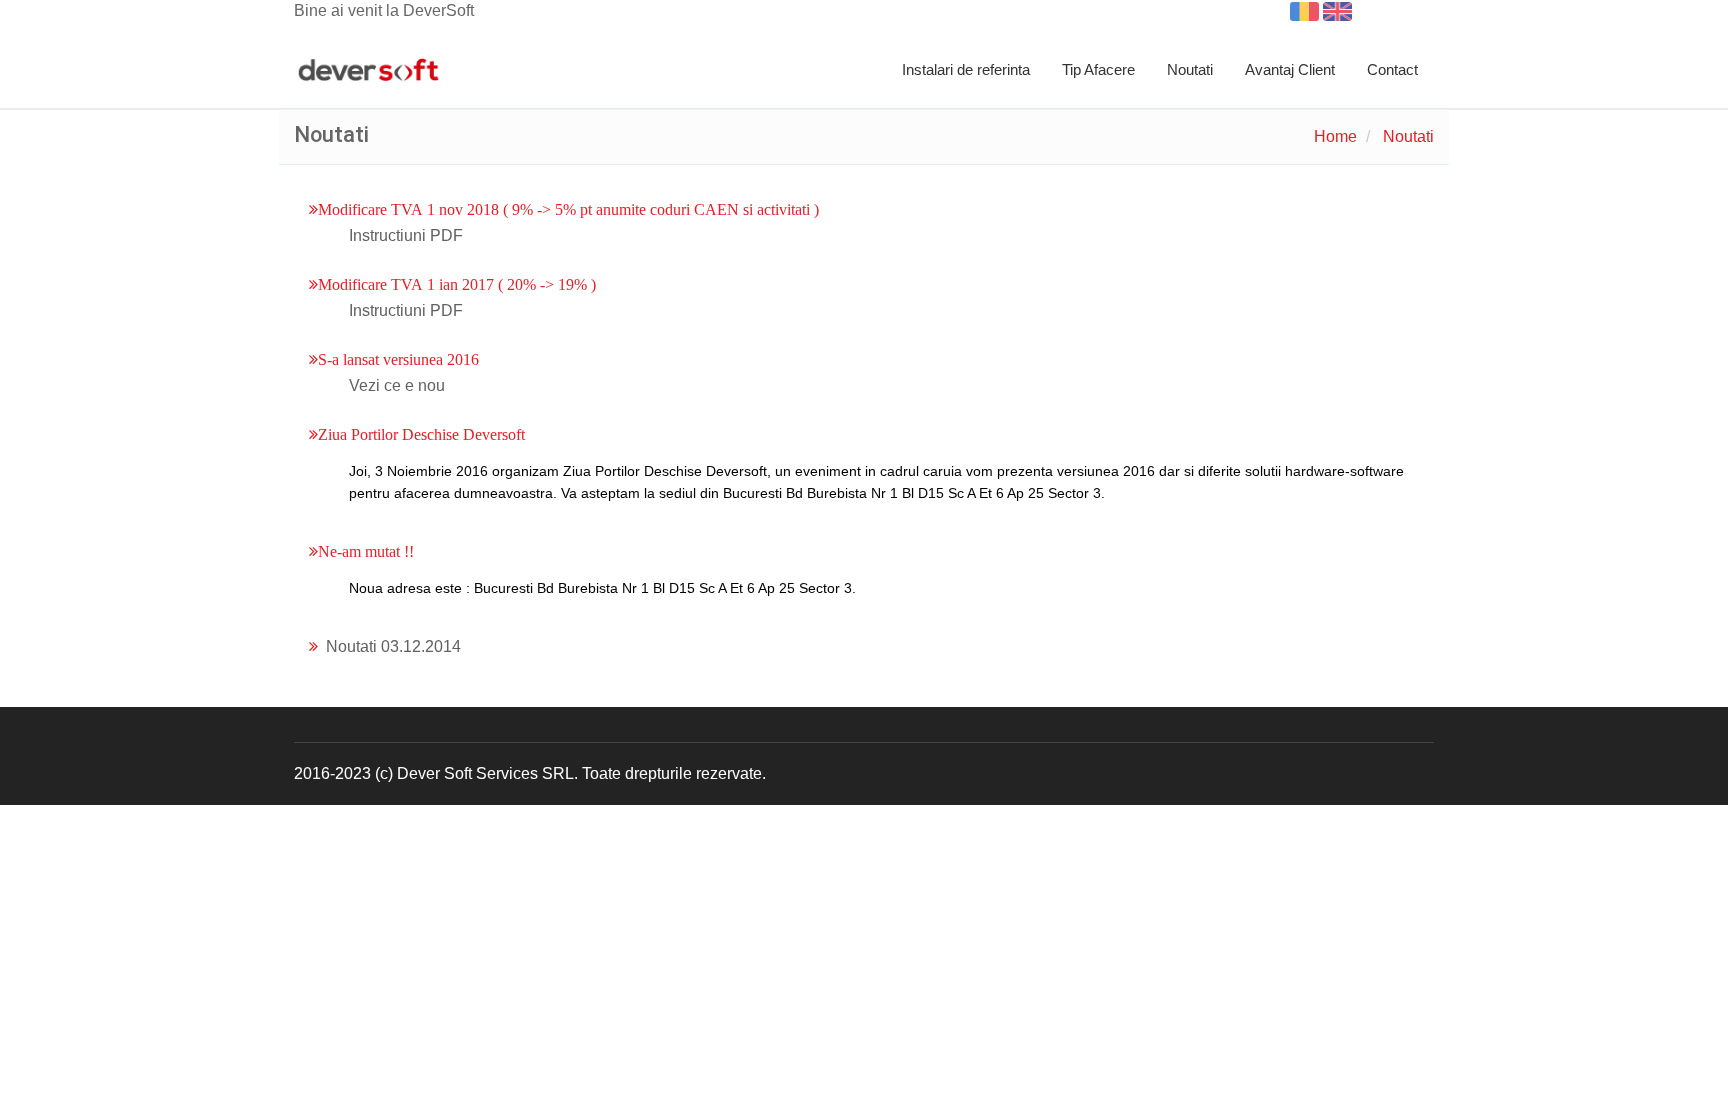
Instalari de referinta (966, 69)
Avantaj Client (1290, 69)
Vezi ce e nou (397, 385)
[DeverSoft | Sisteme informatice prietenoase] (368, 71)
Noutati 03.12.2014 (393, 646)
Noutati (1190, 69)
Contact (1392, 69)
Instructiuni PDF (406, 235)
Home (1335, 136)
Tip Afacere (1098, 69)
